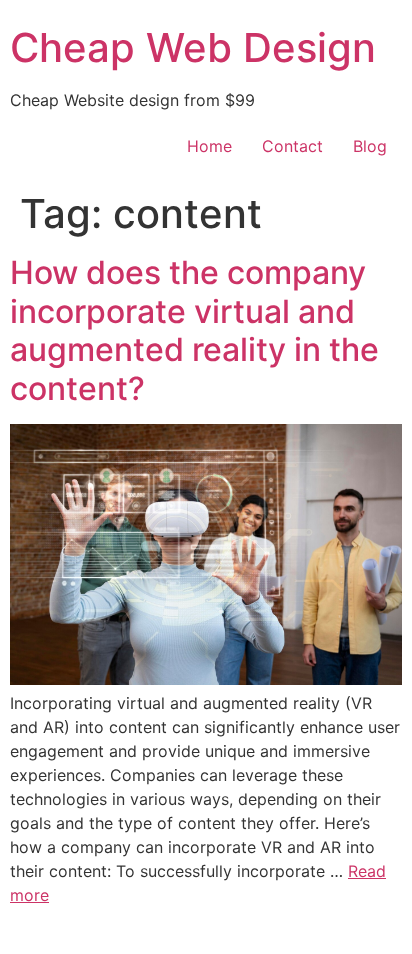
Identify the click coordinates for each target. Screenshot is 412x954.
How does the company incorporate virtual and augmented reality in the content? (194, 330)
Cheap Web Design (193, 47)
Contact (292, 146)
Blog (370, 146)
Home (209, 146)
